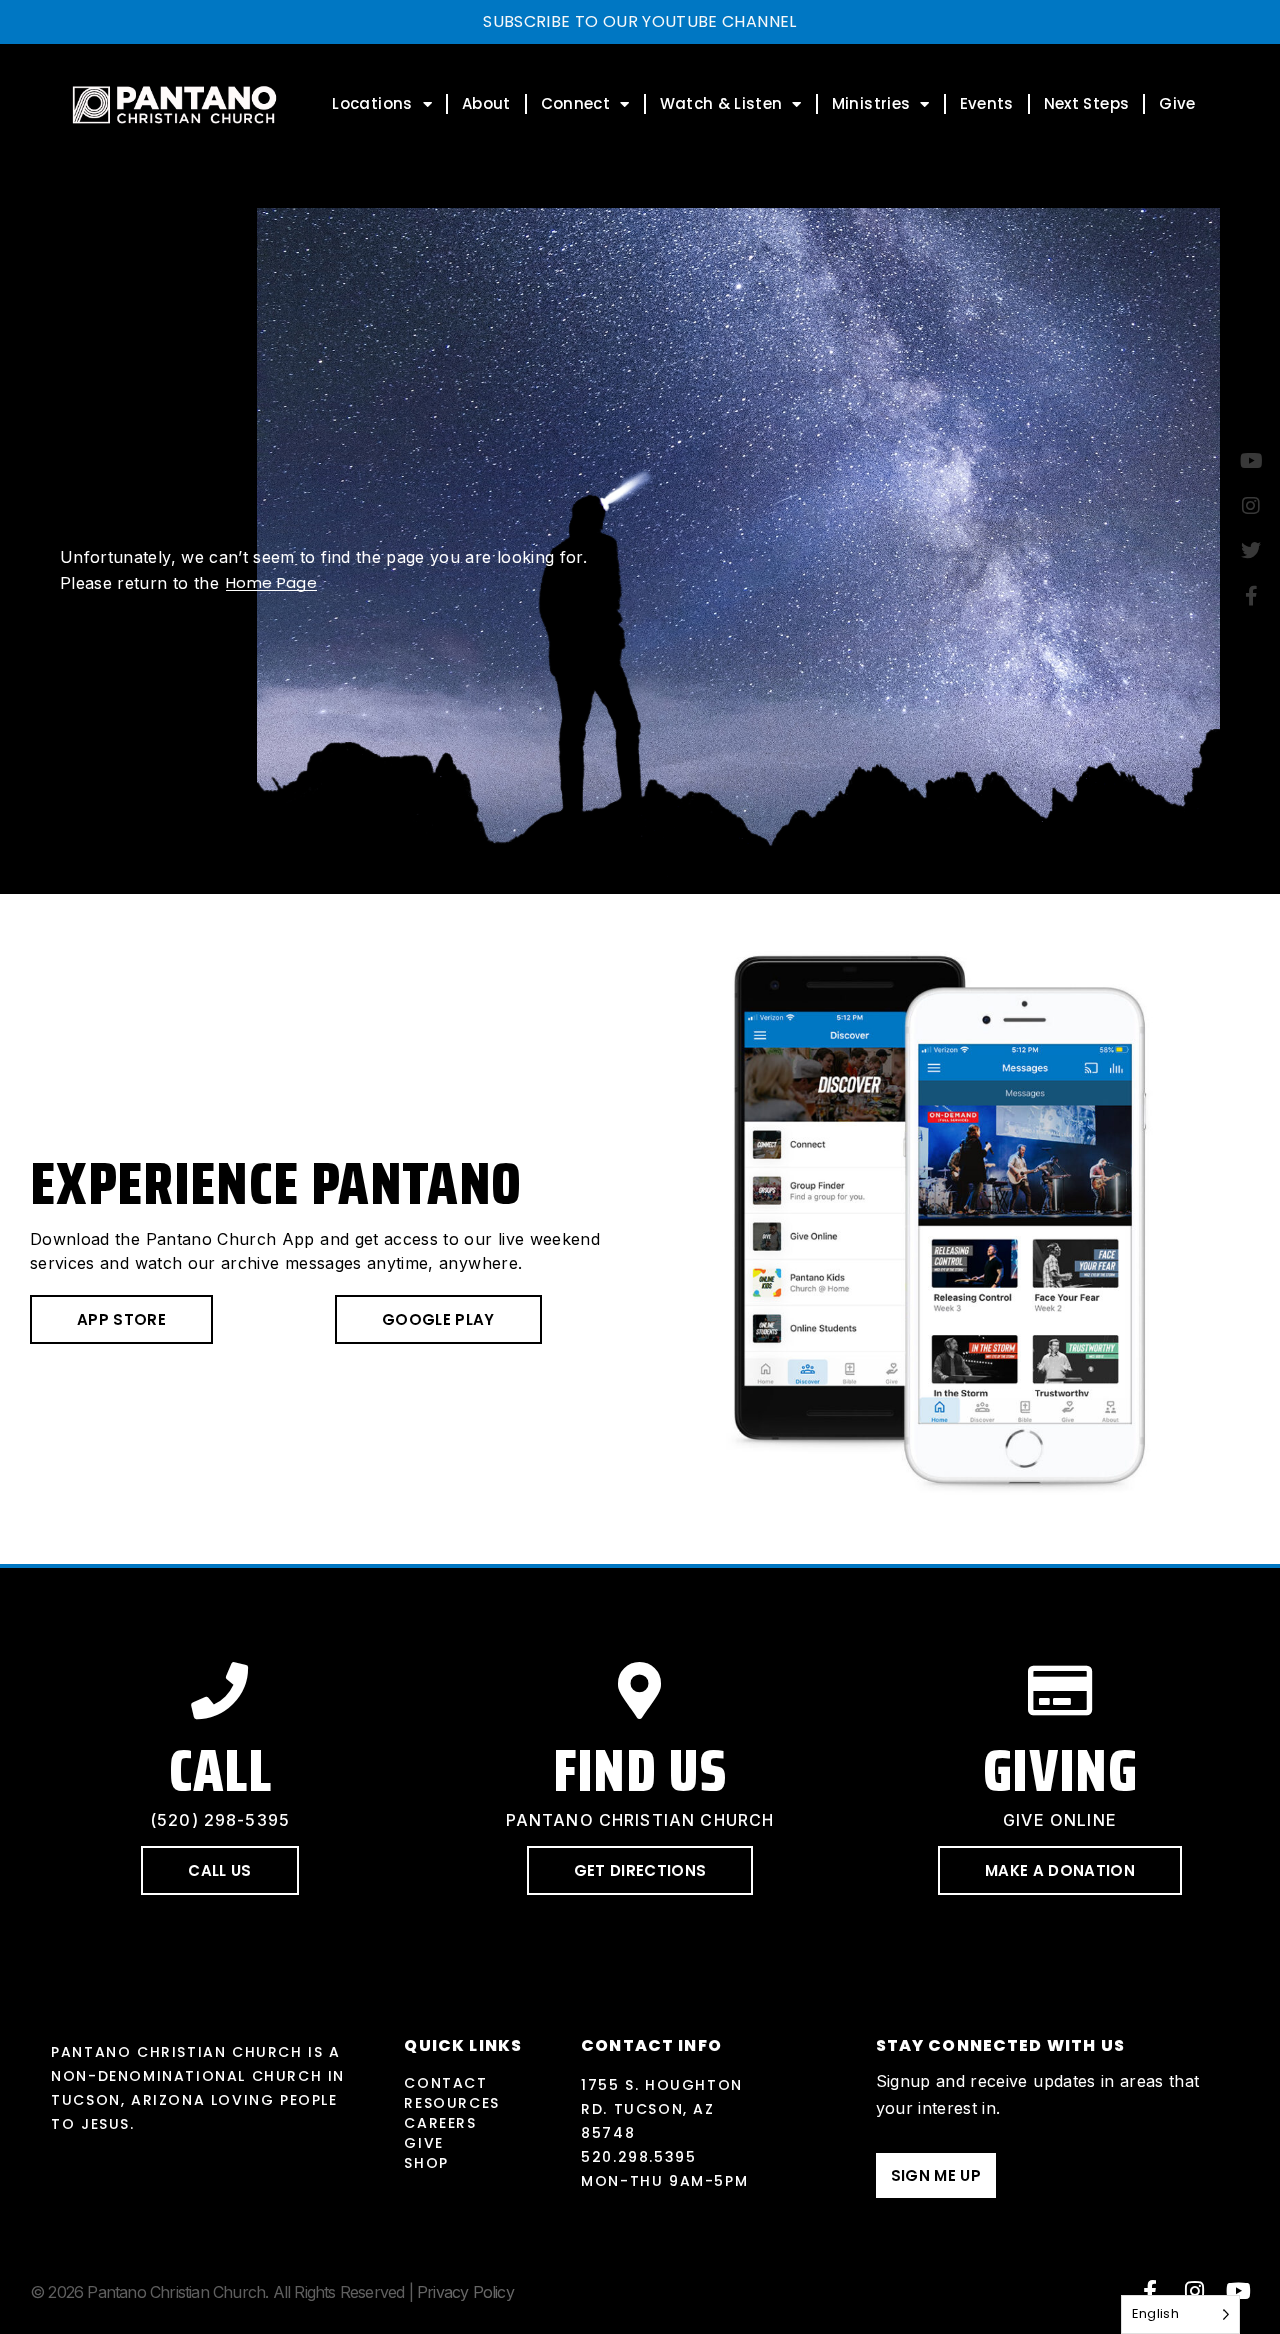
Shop (426, 2163)
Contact (445, 2083)
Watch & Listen (721, 103)
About (486, 103)
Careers (440, 2123)
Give (1177, 103)
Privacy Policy (465, 2292)
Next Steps (1087, 103)
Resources (451, 2103)
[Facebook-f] (1150, 2291)
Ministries (871, 103)
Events (987, 103)
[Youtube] (1239, 2291)
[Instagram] (1195, 2291)
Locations (372, 103)
